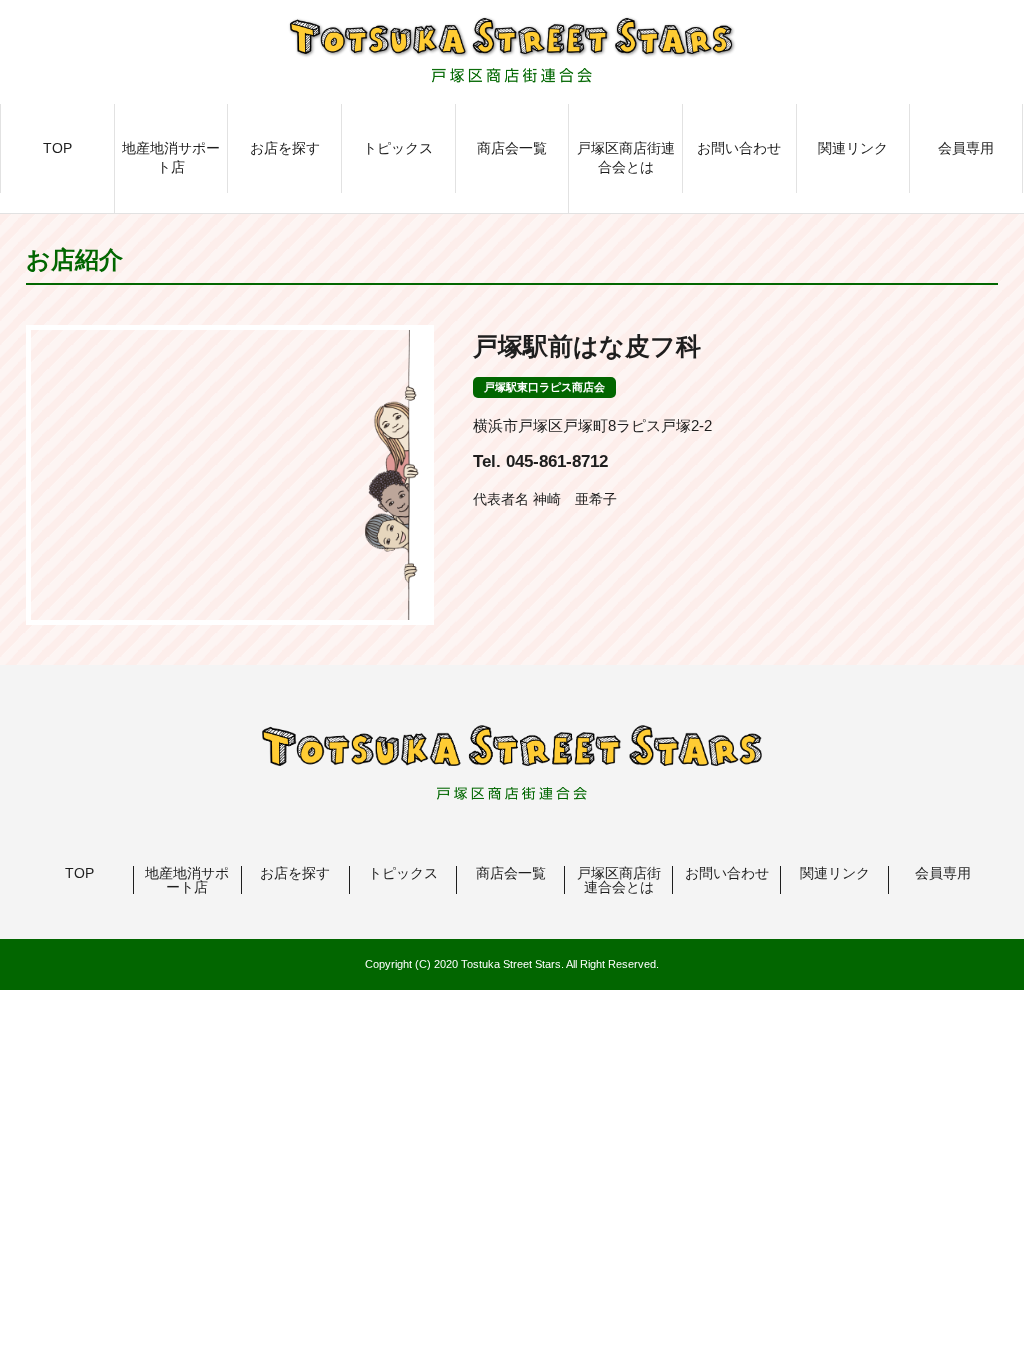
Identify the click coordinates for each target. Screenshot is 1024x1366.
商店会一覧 (512, 148)
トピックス (398, 148)
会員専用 (966, 148)
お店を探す (285, 148)
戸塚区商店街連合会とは (626, 158)
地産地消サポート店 (171, 158)
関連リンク (853, 148)
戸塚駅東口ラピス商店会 (544, 387)
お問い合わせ (739, 148)
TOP (57, 148)
